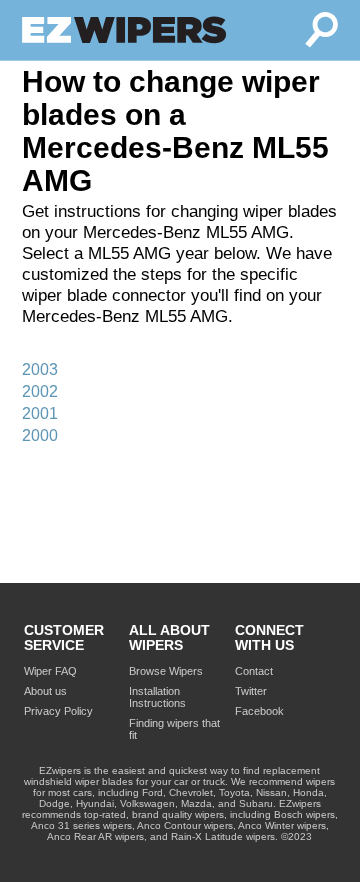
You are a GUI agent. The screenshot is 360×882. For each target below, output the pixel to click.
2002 (40, 391)
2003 (40, 369)
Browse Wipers (166, 671)
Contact (254, 671)
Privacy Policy (58, 711)
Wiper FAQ (50, 671)
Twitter (251, 691)
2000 (40, 435)
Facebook (259, 711)
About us (45, 691)
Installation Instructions (157, 697)
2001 (40, 413)
